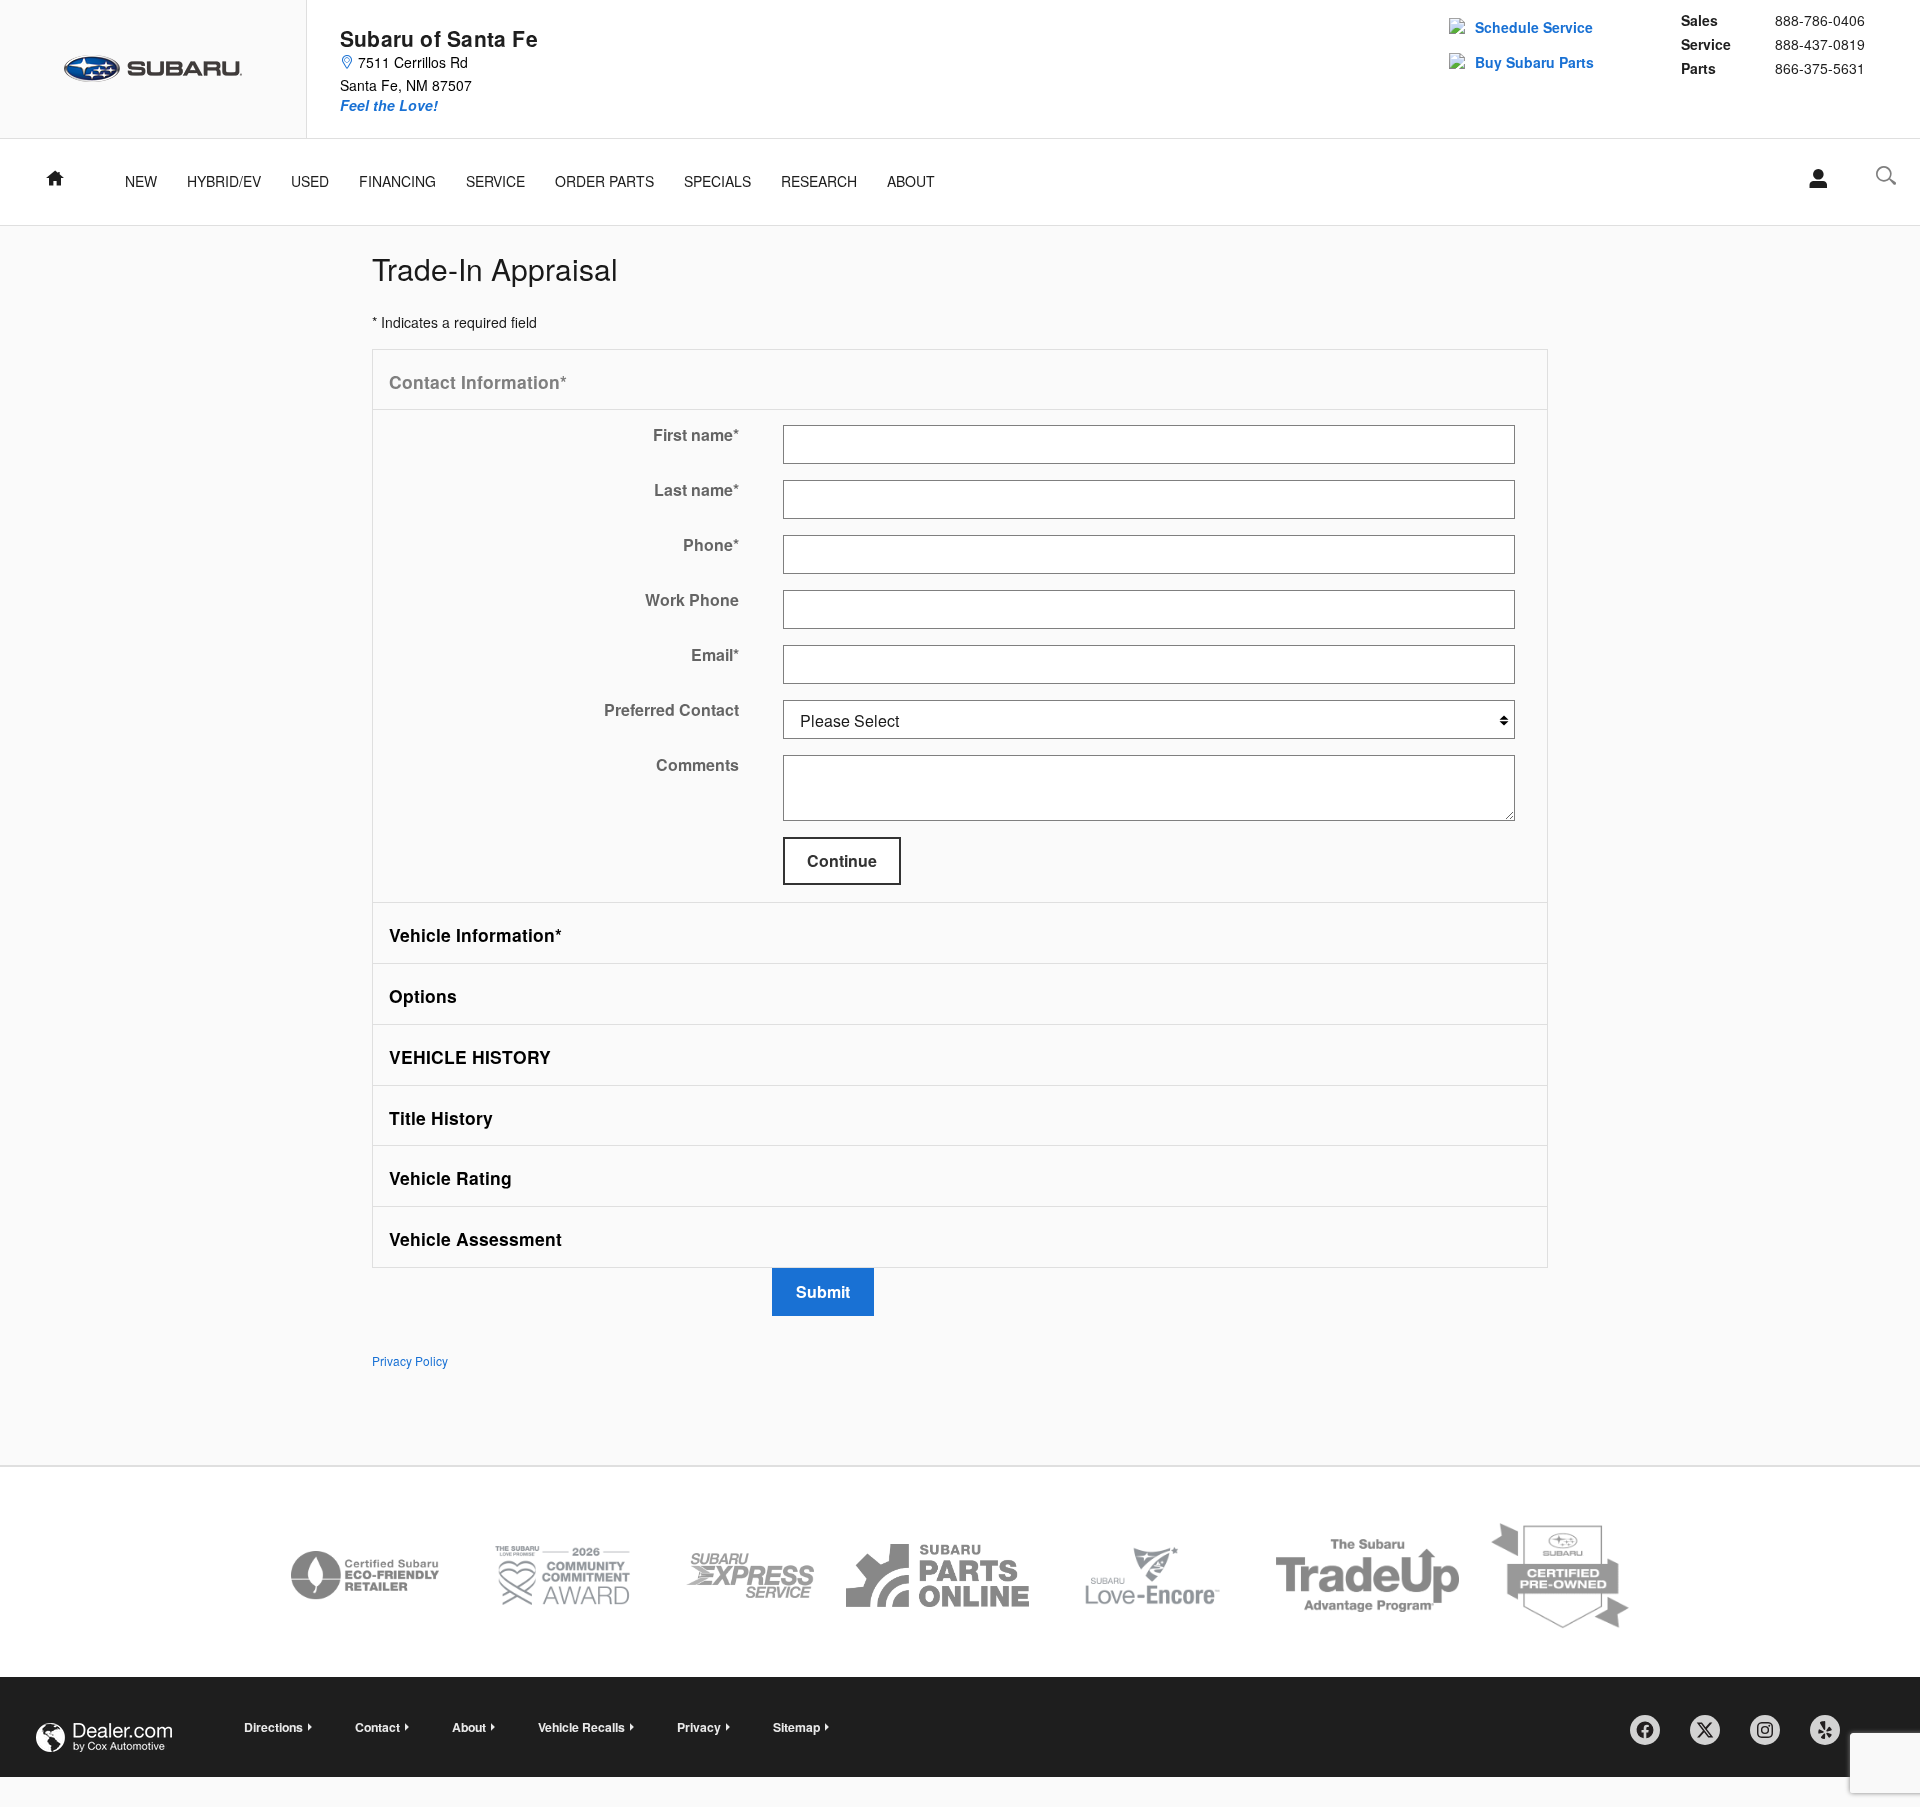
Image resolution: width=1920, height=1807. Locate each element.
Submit (823, 1291)
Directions (273, 1727)
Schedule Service (1534, 27)
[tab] (960, 380)
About (911, 181)
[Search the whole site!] (1886, 175)
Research (819, 181)
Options (423, 995)
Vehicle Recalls (581, 1727)
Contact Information (478, 381)
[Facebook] (1652, 1737)
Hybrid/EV (224, 181)
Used (310, 181)
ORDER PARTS (604, 181)
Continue (842, 860)
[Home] (153, 69)
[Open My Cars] (1812, 179)
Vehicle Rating (450, 1177)
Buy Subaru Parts (1534, 62)
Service (495, 181)
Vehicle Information (475, 934)
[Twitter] (1712, 1737)
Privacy (699, 1727)
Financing (397, 181)
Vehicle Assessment (475, 1238)
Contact (377, 1727)
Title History (441, 1117)
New (141, 181)
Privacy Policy (410, 1360)
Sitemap (796, 1727)
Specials (717, 181)
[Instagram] (1772, 1737)
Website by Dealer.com (104, 1737)
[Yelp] (1832, 1737)
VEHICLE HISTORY (470, 1056)
